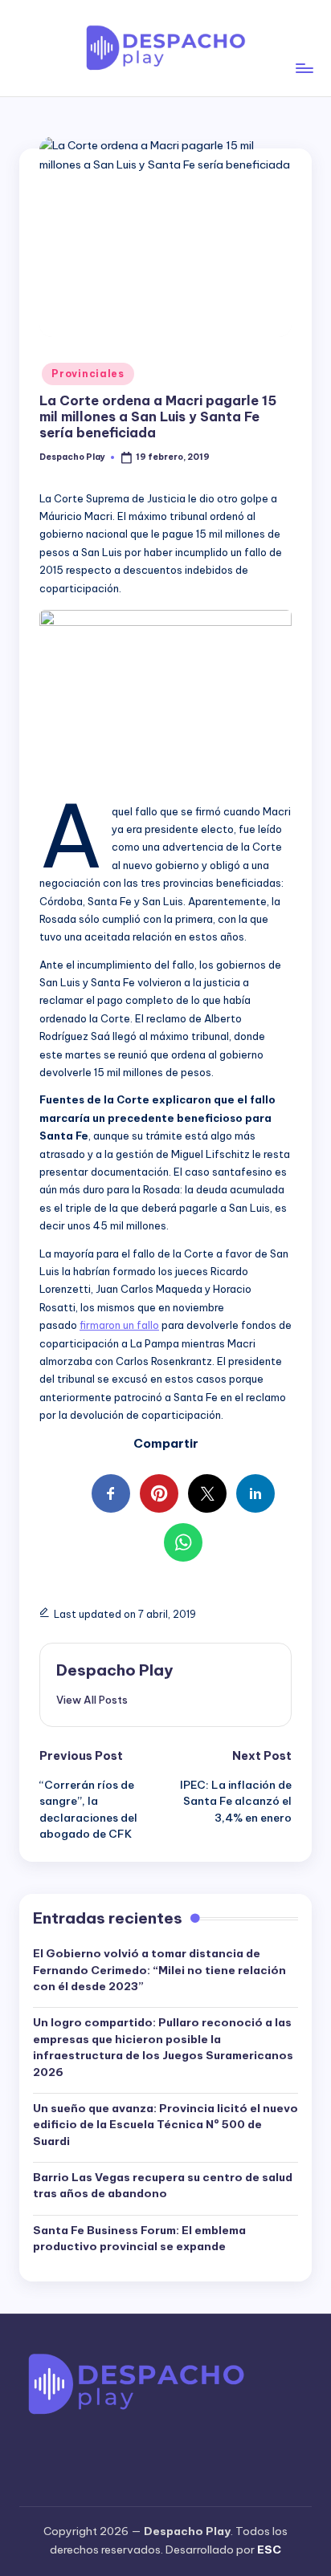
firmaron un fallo (119, 1325)
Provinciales (88, 374)
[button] (92, 1700)
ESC (269, 2550)
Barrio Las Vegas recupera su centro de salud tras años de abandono (163, 2185)
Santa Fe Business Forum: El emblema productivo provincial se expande (139, 2238)
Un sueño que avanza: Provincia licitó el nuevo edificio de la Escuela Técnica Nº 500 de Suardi (165, 2125)
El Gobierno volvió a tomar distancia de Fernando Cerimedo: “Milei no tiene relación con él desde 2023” (159, 1970)
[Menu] (304, 48)
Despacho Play (114, 1670)
